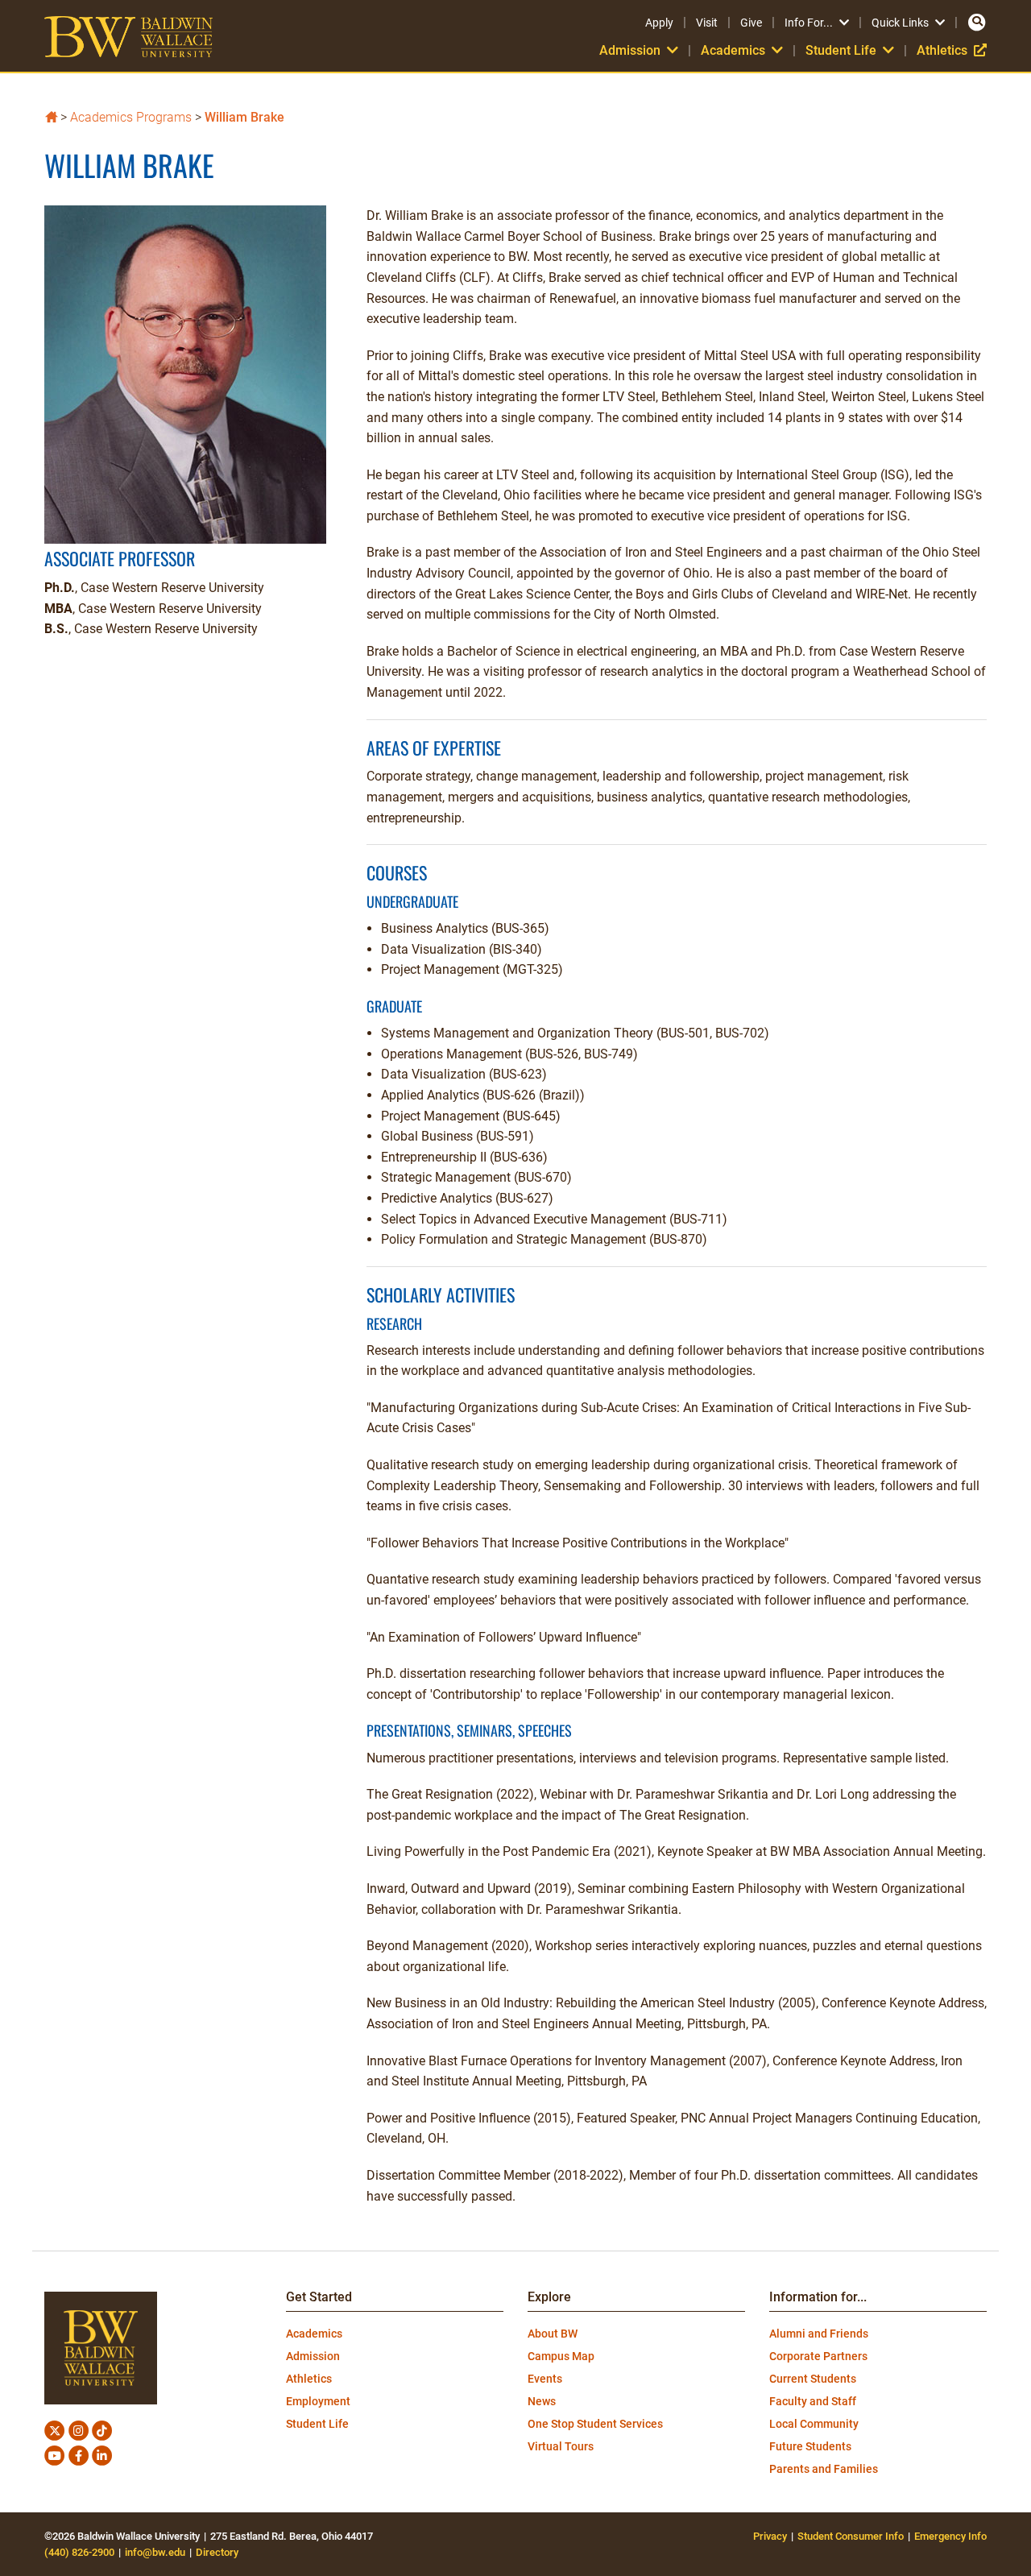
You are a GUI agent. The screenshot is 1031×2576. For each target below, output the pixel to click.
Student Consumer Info (851, 2536)
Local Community (814, 2424)
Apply (659, 23)
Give (751, 23)
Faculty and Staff (813, 2401)
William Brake (244, 117)
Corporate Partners (818, 2356)
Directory (217, 2552)
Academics (314, 2334)
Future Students (810, 2446)
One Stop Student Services (595, 2424)
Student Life (317, 2424)
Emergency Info (950, 2536)
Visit (707, 23)
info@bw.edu (155, 2552)
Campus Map (561, 2356)
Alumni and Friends (819, 2334)
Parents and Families (824, 2469)
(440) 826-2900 (79, 2552)
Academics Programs (131, 117)
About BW (553, 2334)
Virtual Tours (561, 2446)
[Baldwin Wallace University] (51, 116)
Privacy (770, 2536)
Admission (313, 2356)
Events (545, 2379)
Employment (318, 2401)
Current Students (813, 2379)
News (542, 2401)
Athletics (952, 50)
